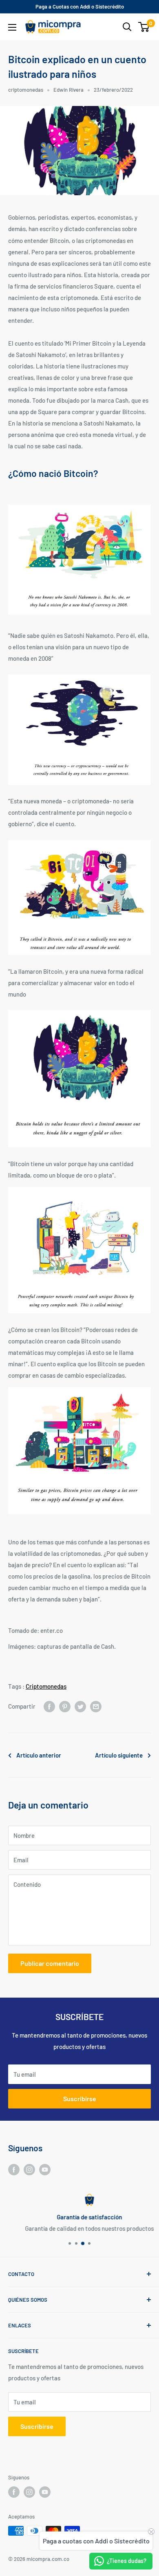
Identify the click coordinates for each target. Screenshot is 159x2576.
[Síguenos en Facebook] (14, 2169)
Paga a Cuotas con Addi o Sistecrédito (80, 7)
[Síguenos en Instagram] (29, 2169)
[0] (144, 27)
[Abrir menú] (12, 27)
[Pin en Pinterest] (65, 1706)
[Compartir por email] (96, 1706)
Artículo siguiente (119, 1755)
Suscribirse (80, 2099)
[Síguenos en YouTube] (45, 2169)
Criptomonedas (46, 1686)
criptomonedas (26, 90)
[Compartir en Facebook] (49, 1706)
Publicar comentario (50, 1963)
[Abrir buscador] (127, 27)
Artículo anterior (39, 1755)
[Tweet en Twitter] (80, 1706)
